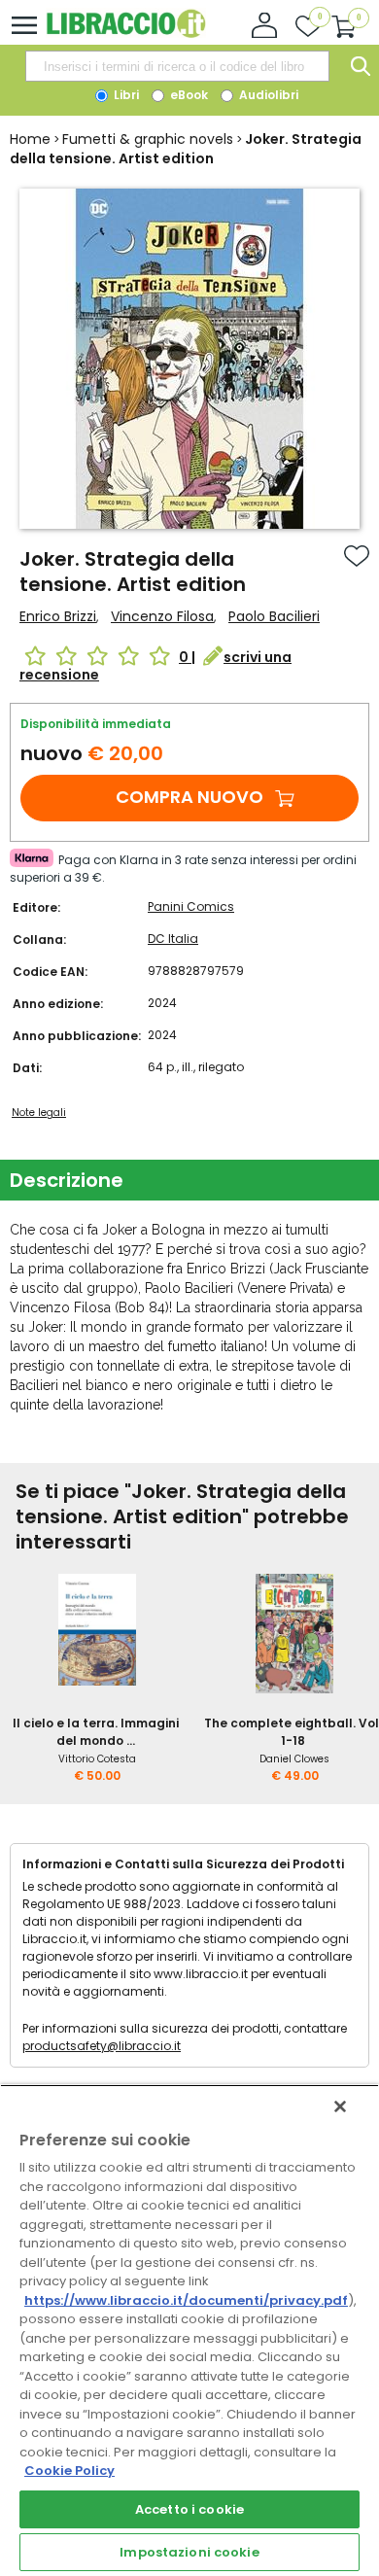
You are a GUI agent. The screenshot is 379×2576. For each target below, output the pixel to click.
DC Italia (173, 939)
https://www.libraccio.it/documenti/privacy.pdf (186, 2300)
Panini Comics (191, 906)
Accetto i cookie (189, 2509)
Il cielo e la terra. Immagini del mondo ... (96, 1732)
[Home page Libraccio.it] (126, 34)
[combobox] (177, 66)
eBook (188, 95)
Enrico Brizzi (58, 616)
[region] (189, 2330)
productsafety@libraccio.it (102, 2046)
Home (30, 139)
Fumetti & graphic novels (148, 139)
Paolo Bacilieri (274, 616)
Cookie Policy (69, 2471)
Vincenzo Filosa (162, 616)
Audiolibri (267, 95)
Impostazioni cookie (189, 2552)
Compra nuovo (189, 797)
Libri (125, 95)
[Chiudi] (340, 2106)
